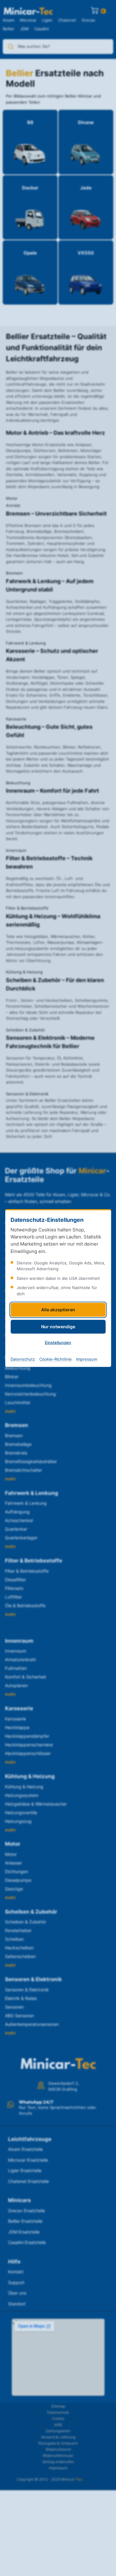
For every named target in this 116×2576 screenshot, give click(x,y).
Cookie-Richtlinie (56, 1359)
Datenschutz (23, 1359)
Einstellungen (58, 1342)
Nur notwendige (58, 1327)
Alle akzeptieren (58, 1310)
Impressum (87, 1359)
